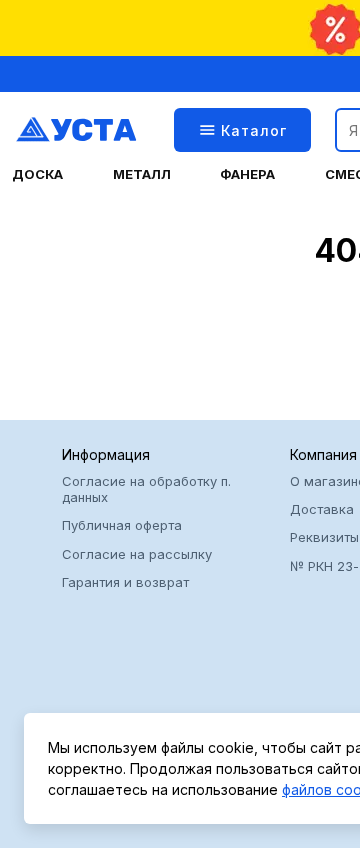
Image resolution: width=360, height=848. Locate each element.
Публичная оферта (122, 525)
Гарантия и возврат (125, 582)
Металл (142, 174)
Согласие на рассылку (137, 554)
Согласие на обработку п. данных (146, 489)
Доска (37, 174)
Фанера (247, 174)
